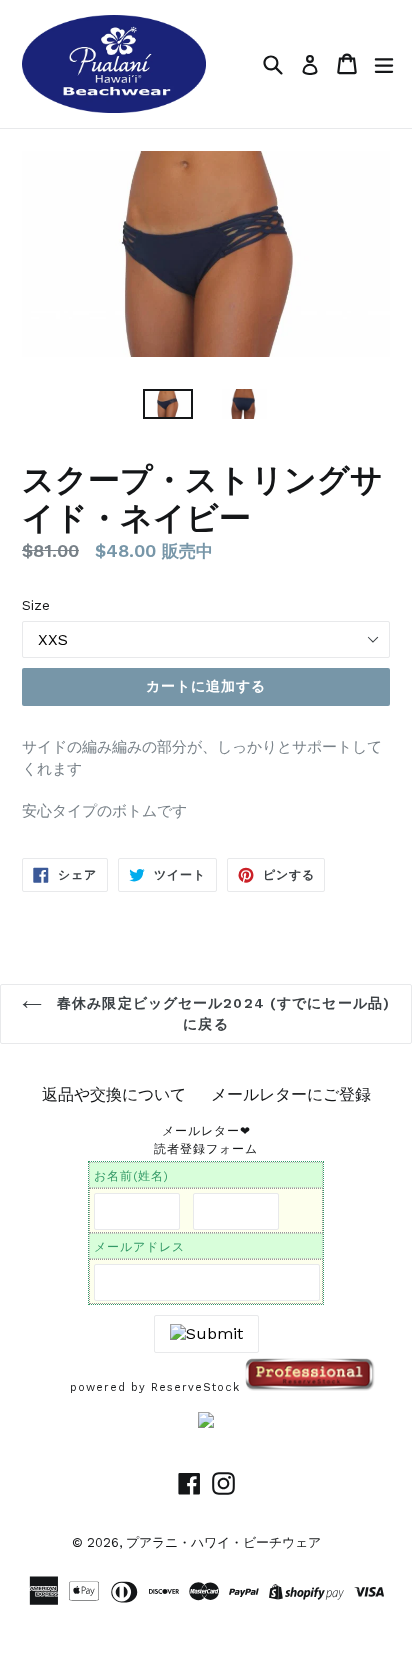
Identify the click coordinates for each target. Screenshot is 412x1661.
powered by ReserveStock (157, 1387)
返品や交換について (114, 1094)
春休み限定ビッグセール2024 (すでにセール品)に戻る (221, 1013)
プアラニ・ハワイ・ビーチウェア (223, 1542)
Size (36, 605)
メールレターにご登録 (291, 1094)
